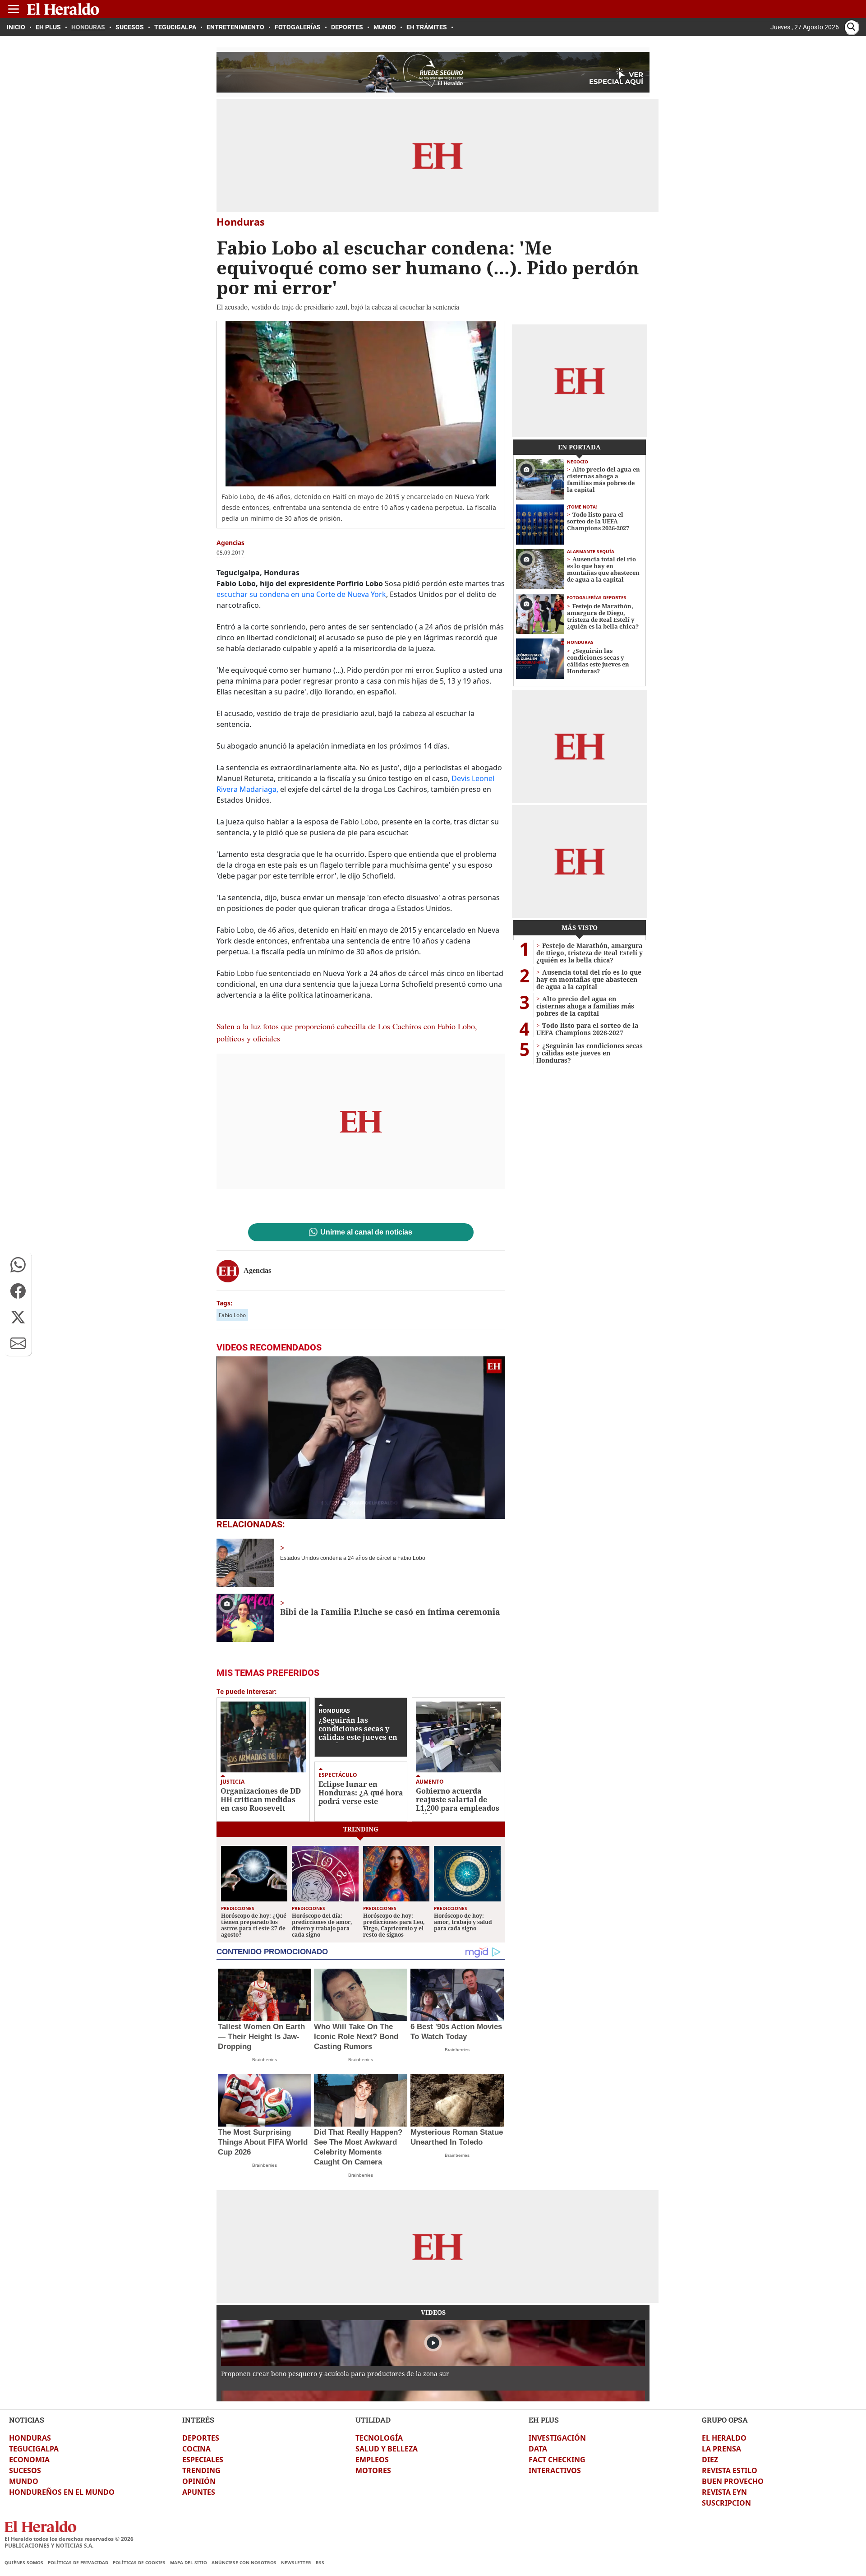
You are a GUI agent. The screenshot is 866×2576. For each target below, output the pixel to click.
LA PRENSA (721, 2449)
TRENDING (201, 2470)
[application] (361, 1438)
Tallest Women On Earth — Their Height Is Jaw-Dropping (261, 2037)
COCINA (196, 2449)
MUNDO (24, 2481)
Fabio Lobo (232, 1315)
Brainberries (265, 2060)
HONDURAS (30, 2438)
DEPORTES (201, 2438)
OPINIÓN (199, 2481)
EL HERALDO (724, 2438)
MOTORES (373, 2470)
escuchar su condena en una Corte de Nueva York (301, 594)
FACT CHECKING (557, 2460)
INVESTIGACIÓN (557, 2438)
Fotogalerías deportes (597, 597)
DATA (538, 2449)
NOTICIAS (27, 2420)
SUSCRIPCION (726, 2503)
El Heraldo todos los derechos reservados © (69, 2539)
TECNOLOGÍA (379, 2438)
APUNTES (199, 2492)
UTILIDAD (373, 2420)
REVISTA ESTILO (730, 2470)
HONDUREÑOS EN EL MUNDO (62, 2492)
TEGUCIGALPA (34, 2449)
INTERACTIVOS (555, 2470)
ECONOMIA (29, 2460)
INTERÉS (198, 2420)
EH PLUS (544, 2420)
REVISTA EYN (724, 2492)
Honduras (334, 1711)
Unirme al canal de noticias (366, 1232)
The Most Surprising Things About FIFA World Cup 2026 (263, 2142)
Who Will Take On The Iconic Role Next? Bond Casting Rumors (356, 2037)
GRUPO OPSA (725, 2420)
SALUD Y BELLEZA (387, 2449)
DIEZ (710, 2460)
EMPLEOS (372, 2460)
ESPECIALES (203, 2460)
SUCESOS (25, 2470)
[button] (18, 1265)
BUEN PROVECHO (733, 2481)
